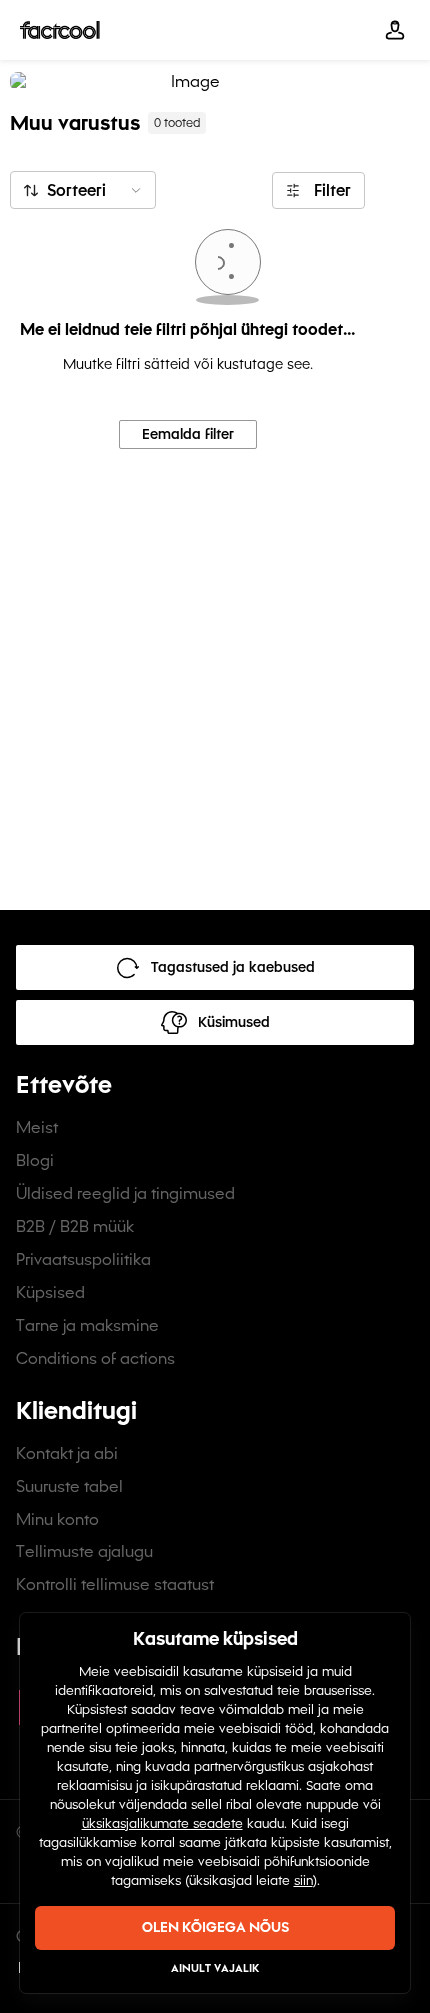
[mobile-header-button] (395, 30)
